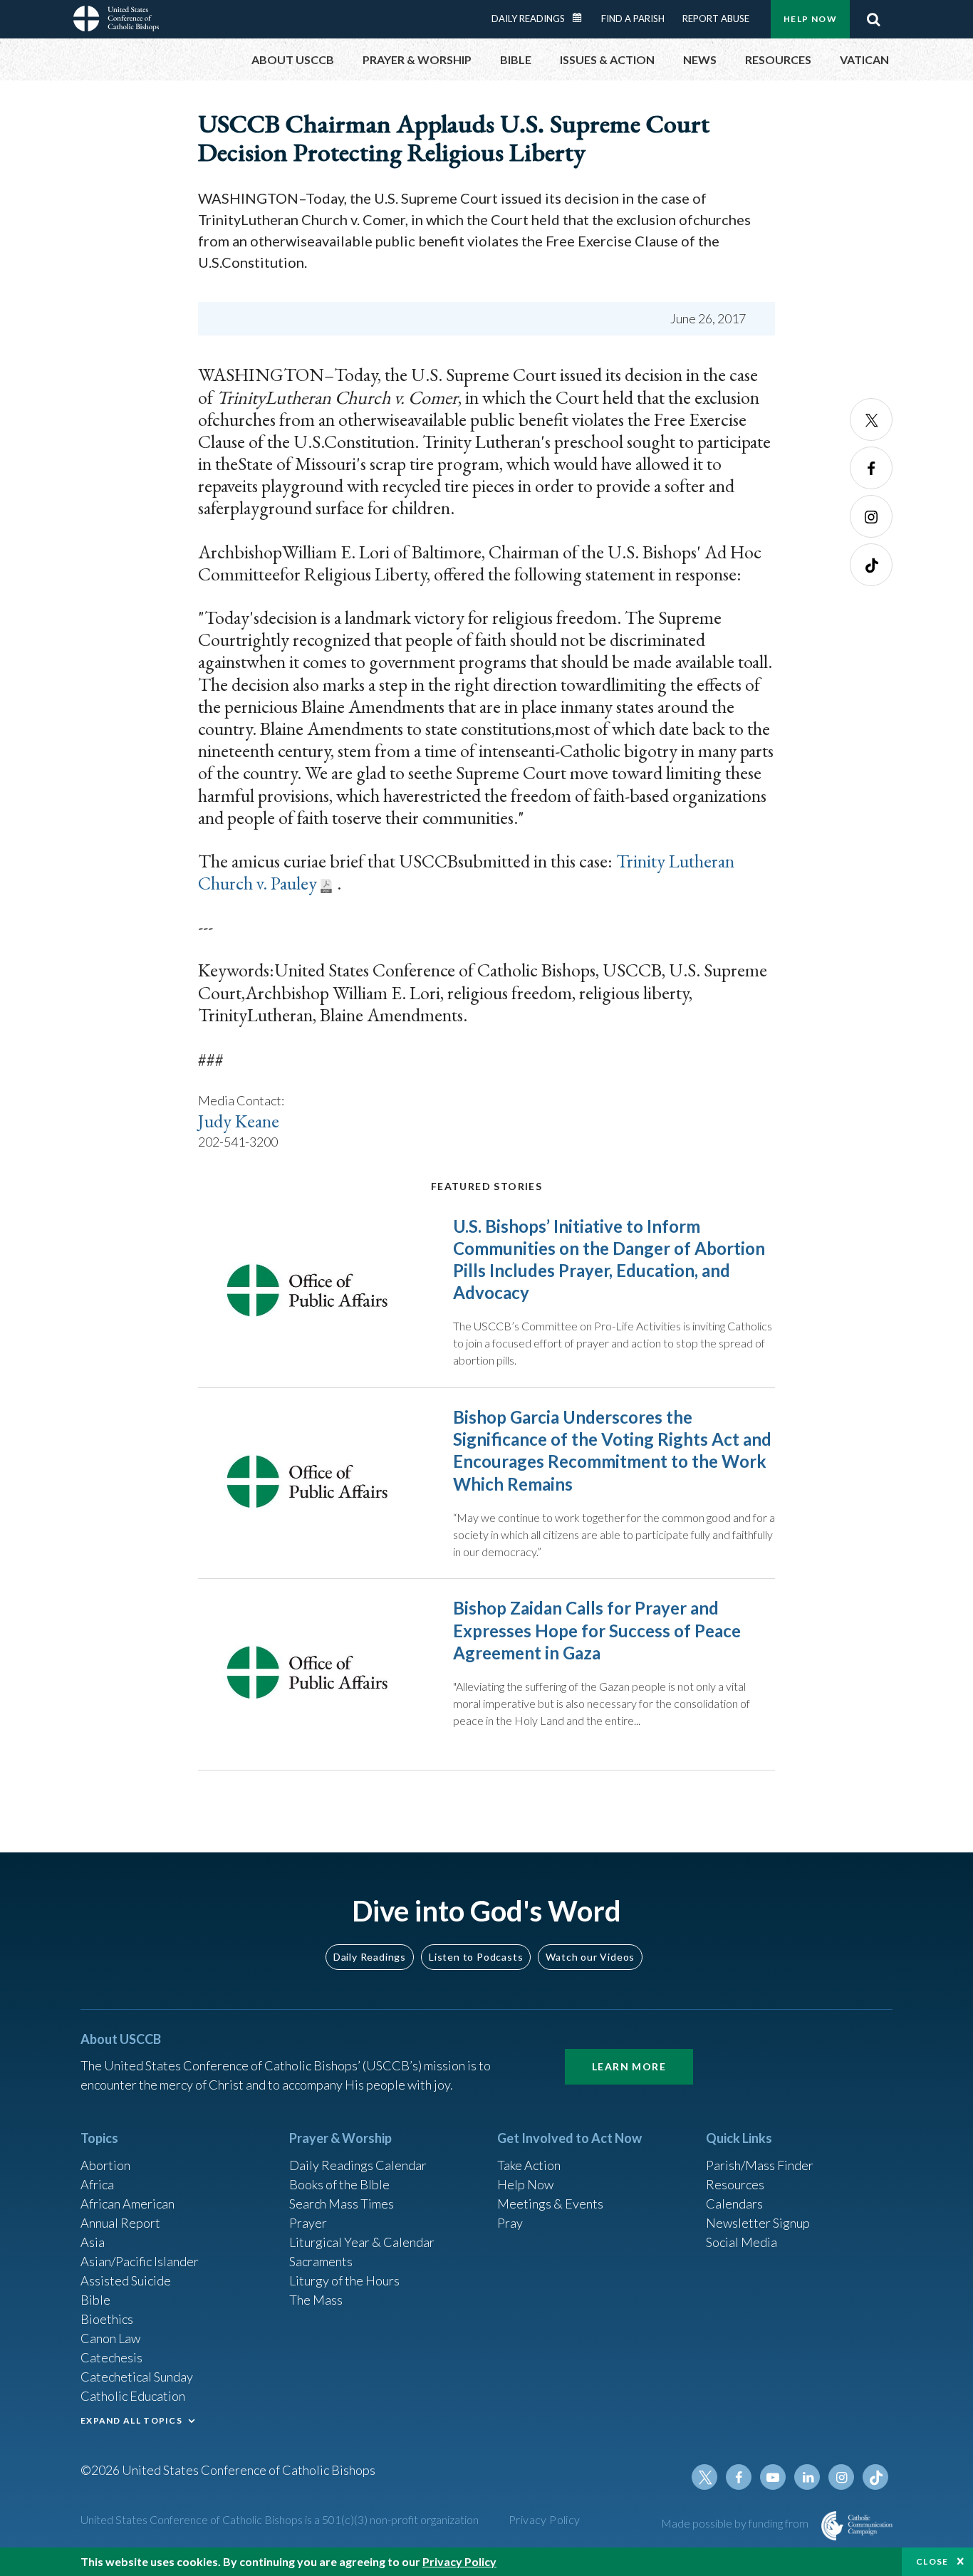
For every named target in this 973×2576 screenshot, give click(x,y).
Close (932, 2561)
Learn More (629, 2066)
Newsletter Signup (758, 2223)
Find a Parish (633, 19)
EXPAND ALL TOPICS (131, 2420)
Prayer (308, 2223)
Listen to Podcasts (476, 1957)
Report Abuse (716, 19)
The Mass (316, 2300)
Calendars (734, 2204)
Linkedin (807, 2477)
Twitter (871, 419)
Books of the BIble (339, 2184)
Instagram (871, 516)
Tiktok (871, 565)
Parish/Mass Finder (760, 2165)
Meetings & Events (550, 2204)
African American (128, 2204)
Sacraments (321, 2261)
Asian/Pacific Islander (140, 2261)
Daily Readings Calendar (582, 18)
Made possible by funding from (736, 2523)
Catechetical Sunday (137, 2377)
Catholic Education (133, 2396)
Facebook (871, 468)
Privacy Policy (545, 2519)
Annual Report (120, 2223)
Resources (735, 2184)
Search (873, 19)
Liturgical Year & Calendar (362, 2242)
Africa (97, 2184)
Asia (93, 2242)
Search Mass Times (342, 2204)
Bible (95, 2300)
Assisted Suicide (126, 2280)
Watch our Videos (590, 1957)
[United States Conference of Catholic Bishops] (116, 21)
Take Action (529, 2165)
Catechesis (111, 2357)
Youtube (773, 2477)
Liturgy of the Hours (344, 2280)
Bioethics (107, 2319)
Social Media (742, 2242)
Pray (510, 2223)
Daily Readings (528, 19)
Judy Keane (239, 1121)
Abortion (105, 2165)
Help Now (810, 19)
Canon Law (110, 2338)
